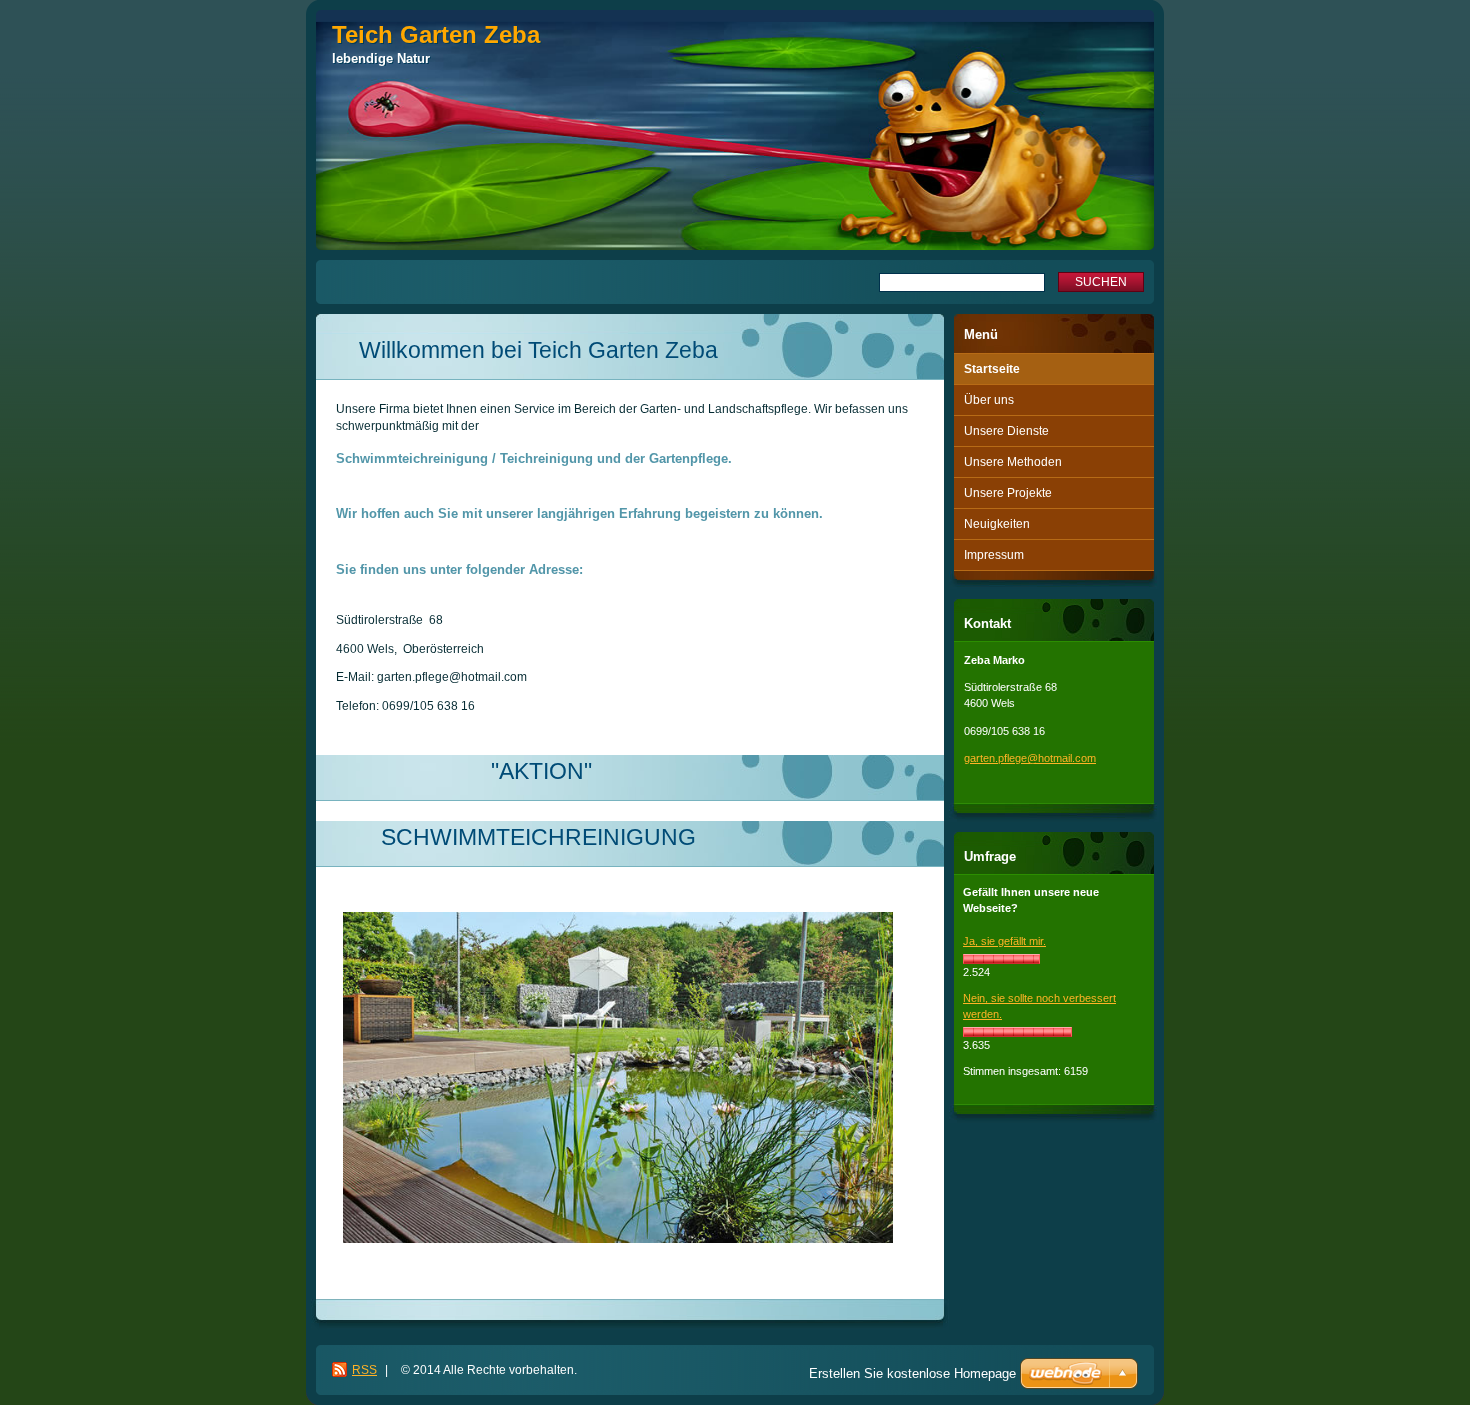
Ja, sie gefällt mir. (1004, 941)
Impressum (994, 555)
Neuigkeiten (997, 524)
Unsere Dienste (1006, 431)
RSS (364, 1370)
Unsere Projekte (1008, 493)
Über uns (989, 400)
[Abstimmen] (1001, 959)
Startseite (992, 369)
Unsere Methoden (1013, 462)
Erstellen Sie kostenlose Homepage (912, 1373)
